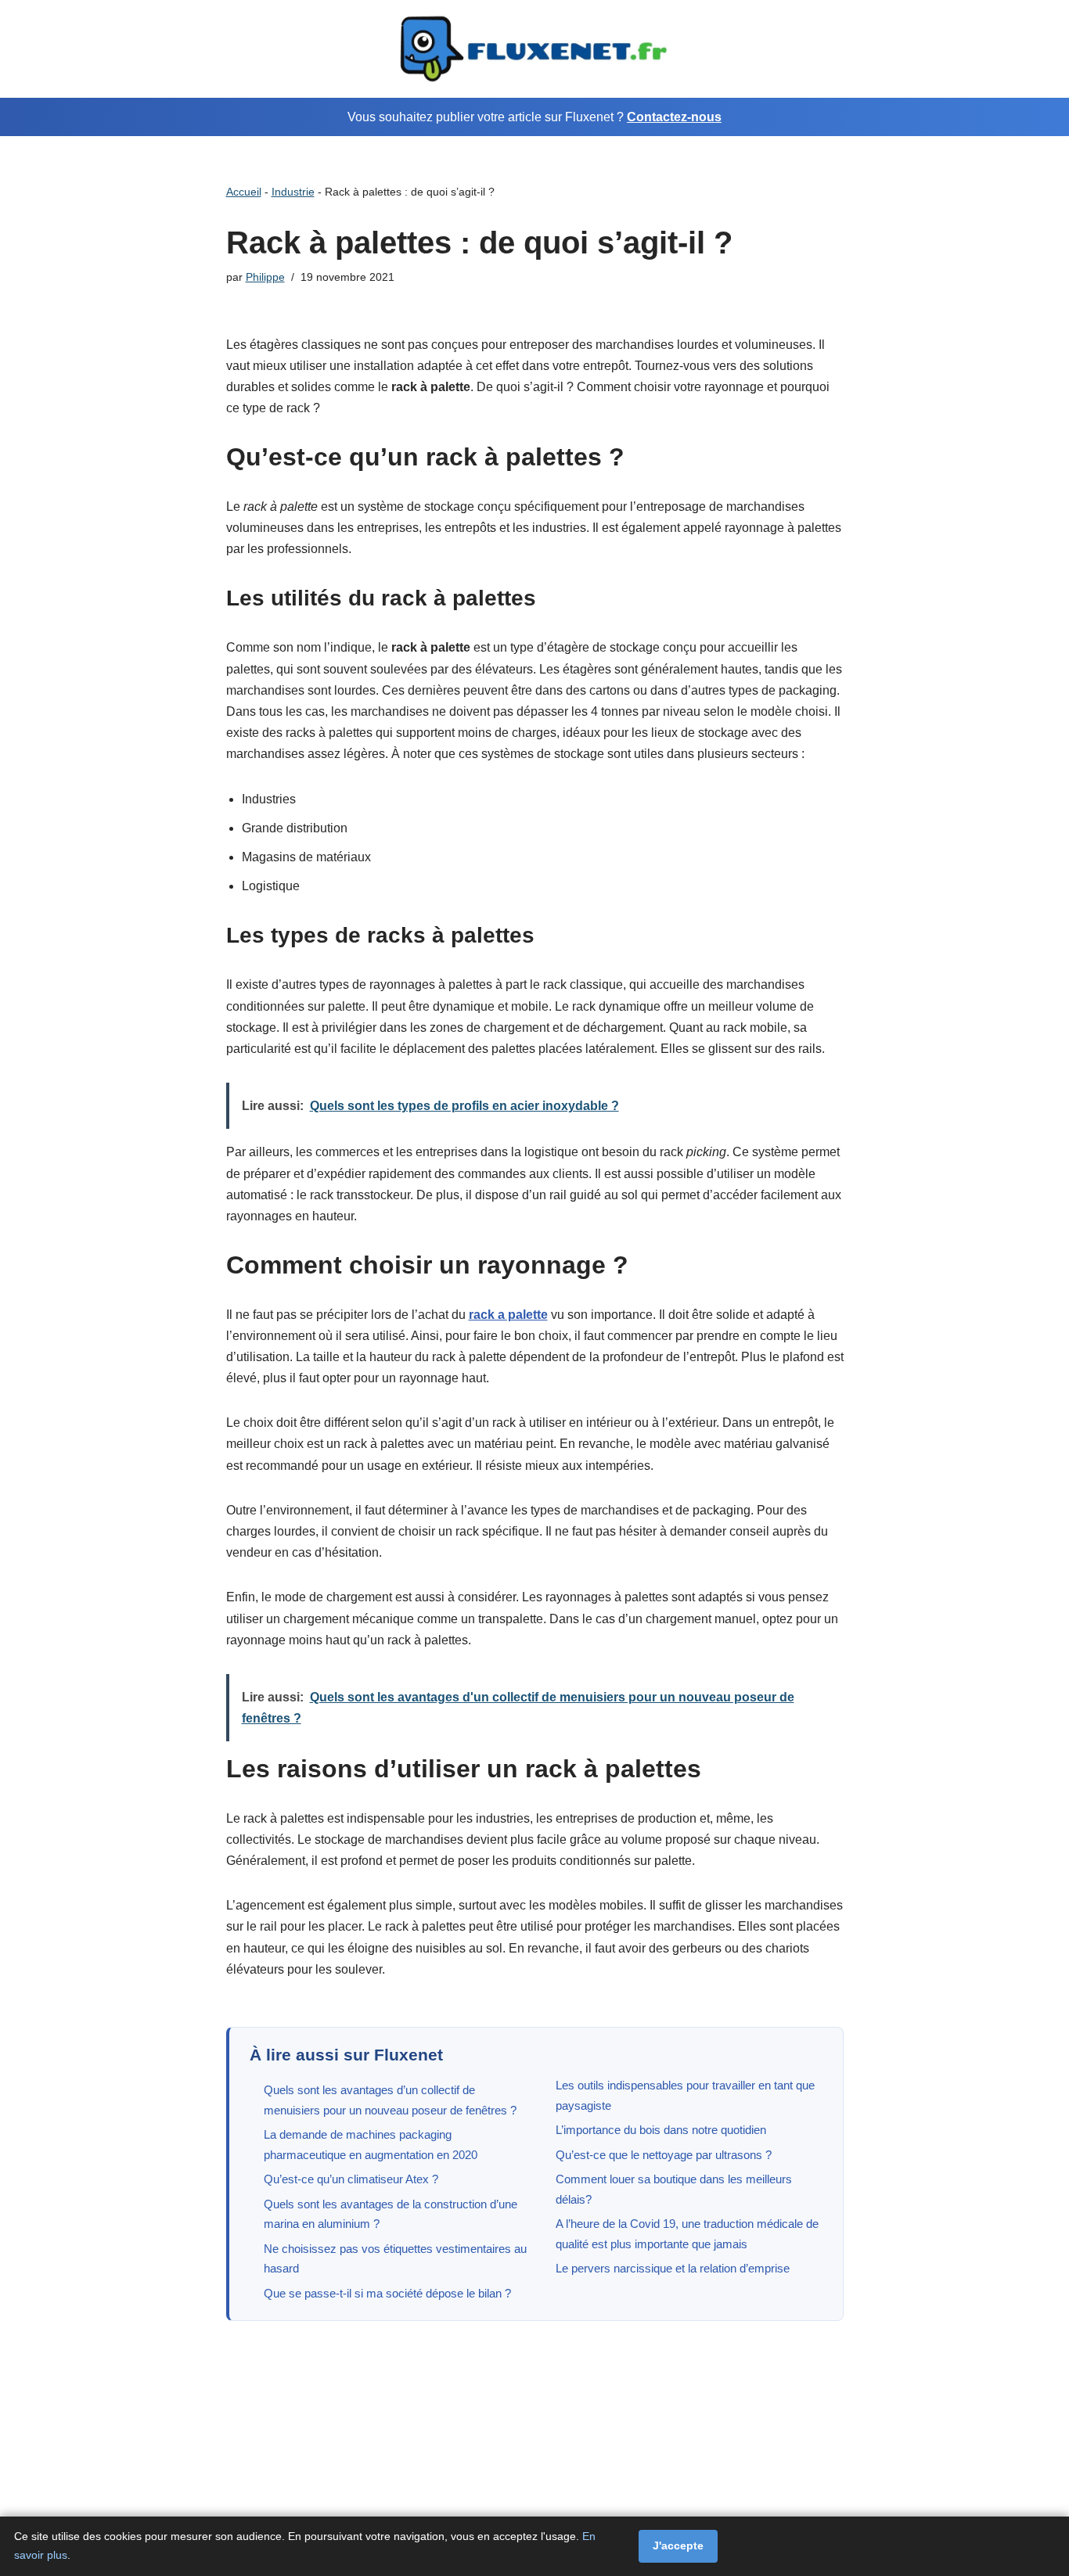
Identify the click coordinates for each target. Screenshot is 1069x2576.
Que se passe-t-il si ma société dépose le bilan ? (387, 2293)
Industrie (293, 192)
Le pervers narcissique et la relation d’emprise (673, 2268)
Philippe (265, 277)
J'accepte (678, 2545)
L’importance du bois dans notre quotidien (661, 2130)
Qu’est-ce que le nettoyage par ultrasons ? (664, 2155)
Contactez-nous (674, 117)
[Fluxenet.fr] (534, 49)
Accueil (244, 192)
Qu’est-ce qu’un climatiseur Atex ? (351, 2179)
